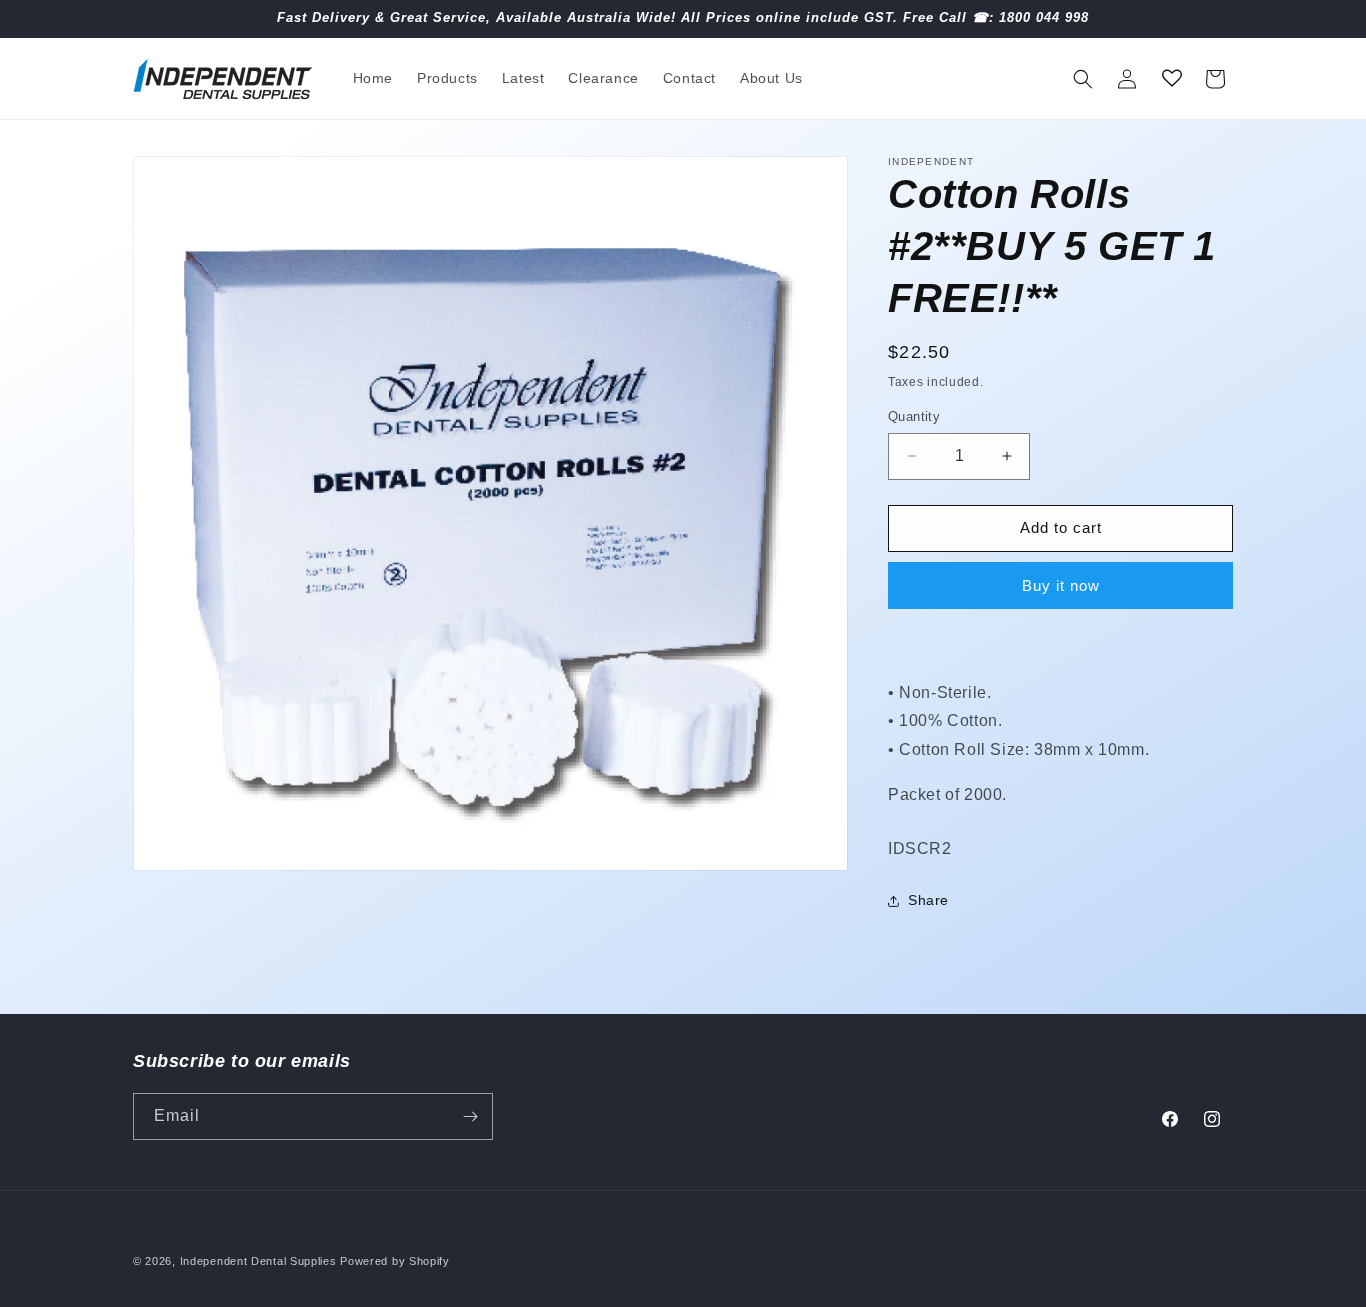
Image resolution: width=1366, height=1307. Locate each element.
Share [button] (928, 900)
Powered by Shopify (395, 1261)
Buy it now (1061, 585)
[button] (1083, 79)
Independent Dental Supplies (258, 1261)
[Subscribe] (470, 1116)
